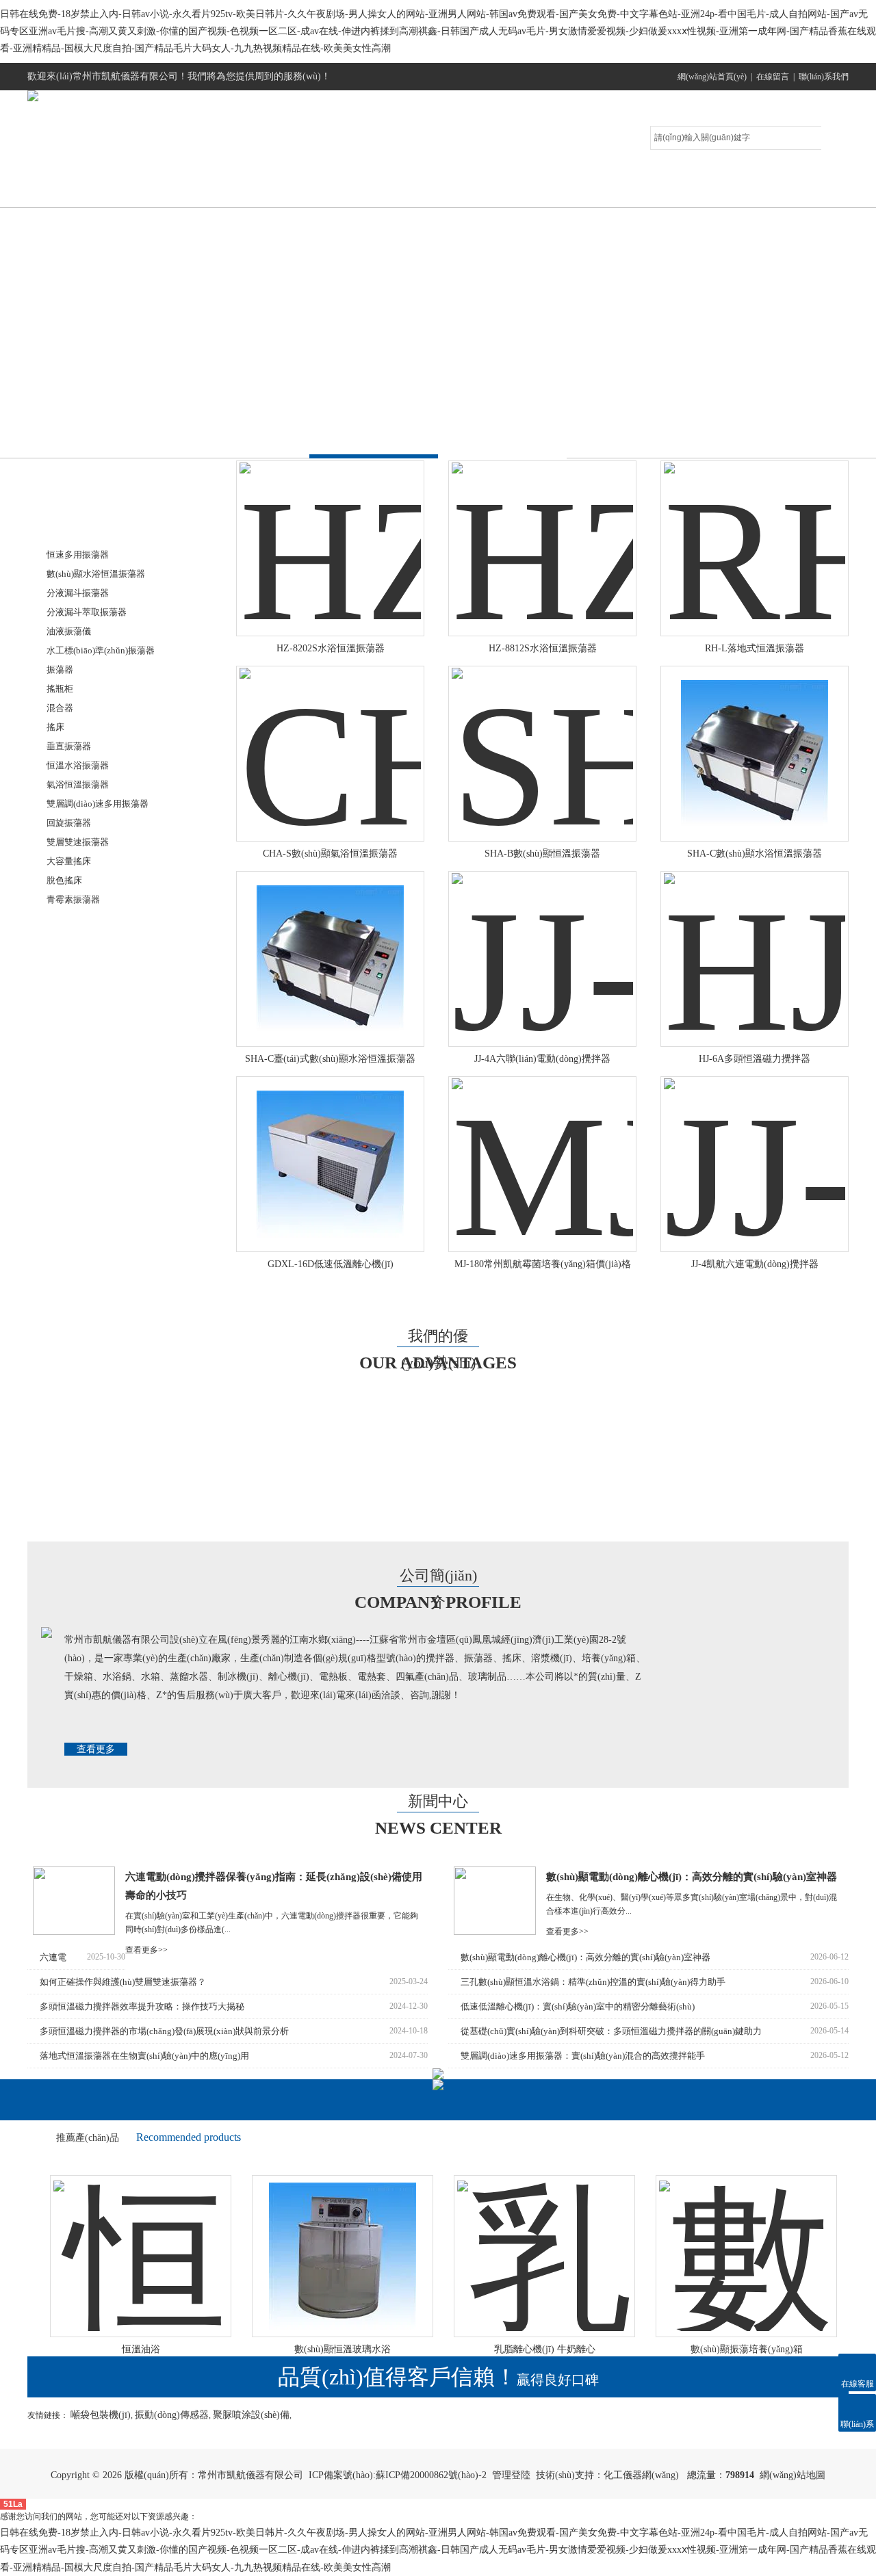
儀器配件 (70, 1273)
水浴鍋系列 (75, 990)
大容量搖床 (69, 861)
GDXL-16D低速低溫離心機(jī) (331, 1264)
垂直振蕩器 (69, 746)
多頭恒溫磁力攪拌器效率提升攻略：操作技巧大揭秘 (142, 2006)
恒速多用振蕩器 (78, 555)
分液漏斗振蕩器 (78, 593)
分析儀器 (70, 1179)
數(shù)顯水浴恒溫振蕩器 (96, 574)
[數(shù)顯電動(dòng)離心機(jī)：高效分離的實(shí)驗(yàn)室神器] (495, 1932)
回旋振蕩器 (69, 823)
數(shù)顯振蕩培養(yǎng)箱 (717, 2349)
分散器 (66, 1116)
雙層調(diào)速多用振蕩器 (98, 804)
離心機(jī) (72, 1084)
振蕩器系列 (75, 527)
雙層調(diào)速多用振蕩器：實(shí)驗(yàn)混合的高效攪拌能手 (583, 2056)
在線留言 (773, 77)
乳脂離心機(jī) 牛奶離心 (515, 2349)
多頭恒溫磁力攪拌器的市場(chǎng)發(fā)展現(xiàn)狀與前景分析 (164, 2031)
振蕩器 (60, 669)
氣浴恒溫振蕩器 (78, 784)
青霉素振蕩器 (73, 899)
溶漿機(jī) (72, 1021)
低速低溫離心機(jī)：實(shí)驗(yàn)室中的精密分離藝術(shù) (578, 2006)
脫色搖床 (64, 880)
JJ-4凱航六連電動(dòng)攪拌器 (755, 1264)
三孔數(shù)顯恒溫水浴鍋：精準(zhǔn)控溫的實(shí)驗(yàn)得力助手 (593, 1982)
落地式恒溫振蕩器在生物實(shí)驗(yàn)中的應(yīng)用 (144, 2056)
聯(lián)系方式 (784, 193)
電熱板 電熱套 (81, 1147)
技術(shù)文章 (551, 193)
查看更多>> (146, 1950)
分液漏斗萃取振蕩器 (87, 612)
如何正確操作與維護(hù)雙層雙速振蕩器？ (123, 1982)
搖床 (55, 727)
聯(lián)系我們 (824, 77)
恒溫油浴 (112, 2349)
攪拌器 (66, 1053)
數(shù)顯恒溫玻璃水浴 (313, 2349)
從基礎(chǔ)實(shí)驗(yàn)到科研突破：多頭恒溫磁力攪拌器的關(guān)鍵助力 (611, 2031)
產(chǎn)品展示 (318, 193)
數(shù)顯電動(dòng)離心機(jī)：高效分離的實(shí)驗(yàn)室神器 (692, 1877)
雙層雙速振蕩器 (78, 842)
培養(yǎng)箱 (79, 958)
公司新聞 (435, 193)
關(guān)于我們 (202, 193)
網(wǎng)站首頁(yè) (712, 77)
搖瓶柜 (60, 689)
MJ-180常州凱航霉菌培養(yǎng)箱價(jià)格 (543, 1264)
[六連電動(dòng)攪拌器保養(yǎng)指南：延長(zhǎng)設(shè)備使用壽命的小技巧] (74, 1932)
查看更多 (96, 1749)
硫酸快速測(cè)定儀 (92, 1304)
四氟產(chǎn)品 (84, 1241)
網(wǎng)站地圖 (793, 2475)
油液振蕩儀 (69, 631)
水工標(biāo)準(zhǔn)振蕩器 (101, 650)
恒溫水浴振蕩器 (78, 765)
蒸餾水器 (70, 1210)
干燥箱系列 (75, 927)
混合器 (60, 708)
